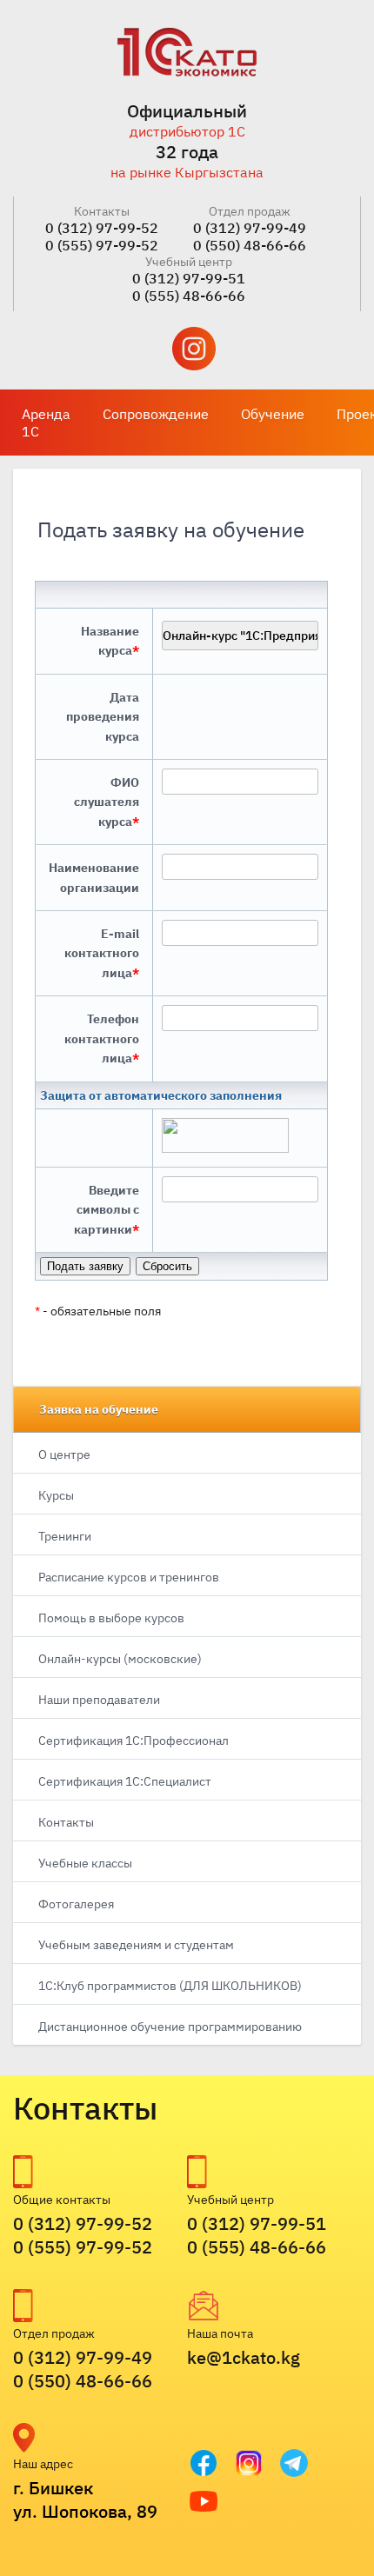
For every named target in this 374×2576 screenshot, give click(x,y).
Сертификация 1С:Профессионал (134, 1741)
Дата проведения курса (103, 717)
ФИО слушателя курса (107, 802)
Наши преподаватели (99, 1700)
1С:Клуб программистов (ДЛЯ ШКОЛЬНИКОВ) (170, 1986)
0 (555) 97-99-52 (102, 245)
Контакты (66, 1822)
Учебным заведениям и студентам (136, 1945)
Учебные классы (85, 1863)
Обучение (273, 414)
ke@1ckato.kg (244, 2357)
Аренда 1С (46, 423)
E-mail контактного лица (102, 953)
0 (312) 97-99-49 (250, 228)
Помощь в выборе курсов (111, 1618)
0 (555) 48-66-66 (189, 296)
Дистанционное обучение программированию (170, 2027)
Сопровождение (156, 414)
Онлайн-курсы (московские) (120, 1659)
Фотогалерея (76, 1904)
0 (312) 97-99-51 (189, 278)
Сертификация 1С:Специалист (125, 1781)
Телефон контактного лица (102, 1038)
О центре (64, 1454)
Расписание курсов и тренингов (129, 1577)
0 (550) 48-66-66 (250, 245)
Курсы (56, 1495)
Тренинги (65, 1536)
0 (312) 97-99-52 (102, 228)
